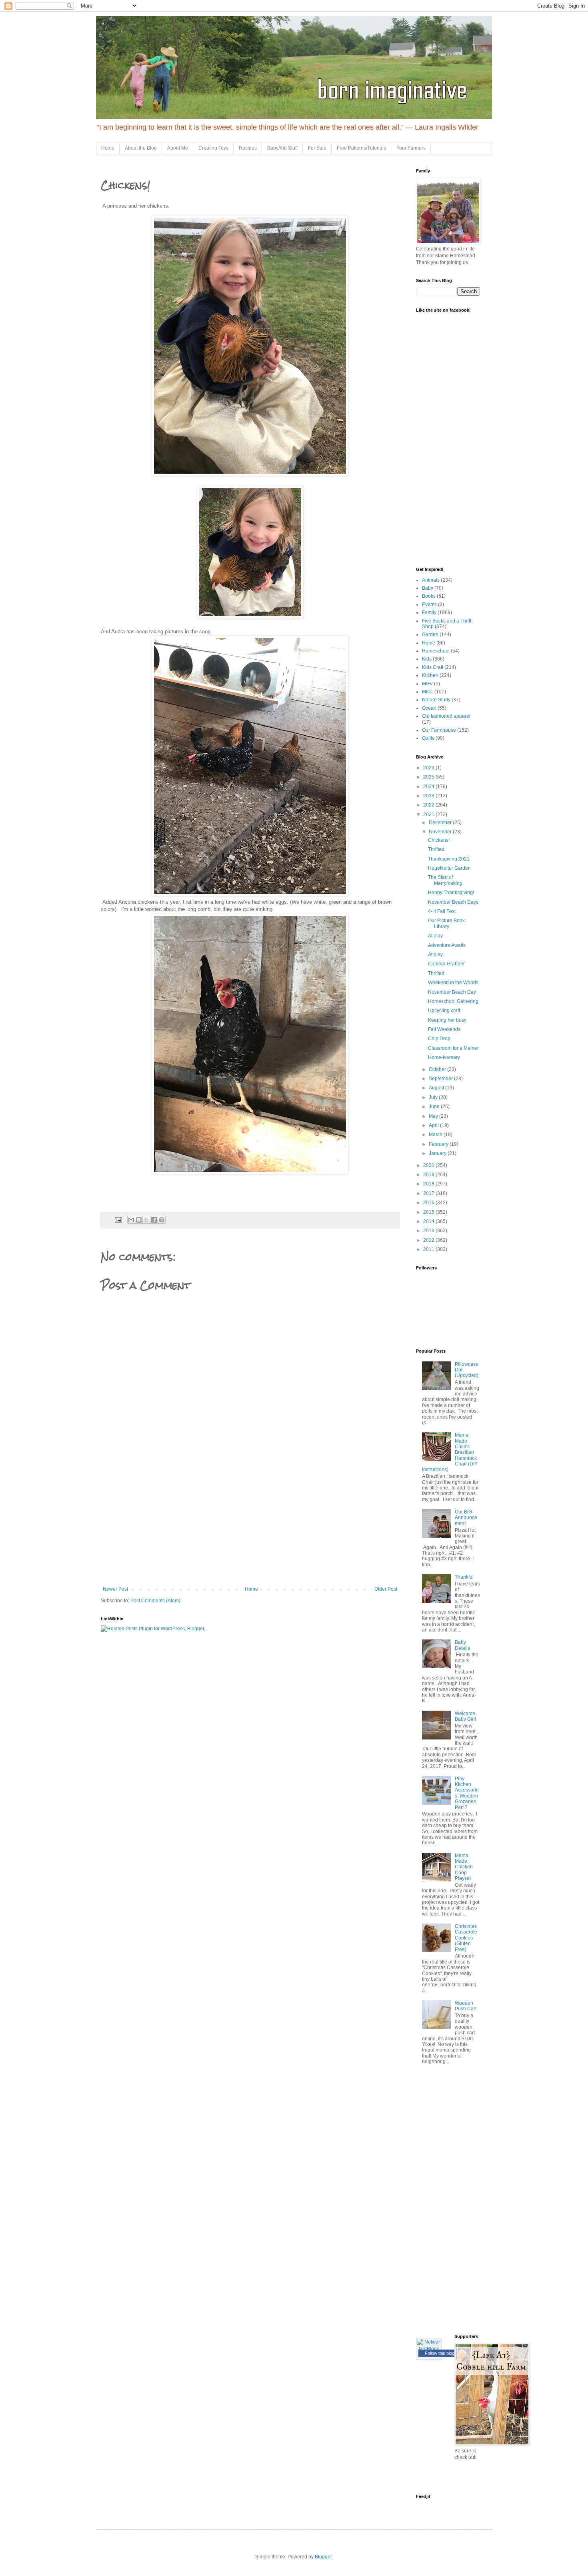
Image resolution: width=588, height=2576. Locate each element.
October (438, 1069)
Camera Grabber (446, 964)
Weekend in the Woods (453, 983)
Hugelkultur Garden (449, 868)
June (435, 1107)
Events (429, 604)
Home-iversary (444, 1057)
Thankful (464, 1577)
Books (429, 596)
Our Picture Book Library (446, 923)
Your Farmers (411, 148)
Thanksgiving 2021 (449, 859)
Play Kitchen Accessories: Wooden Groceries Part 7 (467, 1793)
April (434, 1125)
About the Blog (141, 148)
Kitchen (430, 675)
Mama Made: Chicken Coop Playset (464, 1867)
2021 (429, 815)
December (441, 823)
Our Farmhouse (439, 730)
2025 (429, 777)
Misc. (428, 692)
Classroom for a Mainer (453, 1048)
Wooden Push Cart (466, 2006)
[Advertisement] (250, 1526)
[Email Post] (118, 1219)
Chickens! (439, 840)
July (434, 1097)
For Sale (317, 148)
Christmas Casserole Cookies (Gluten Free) (466, 1938)
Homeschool (436, 651)
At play (435, 936)
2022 (429, 805)
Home (108, 148)
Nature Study (436, 700)
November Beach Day (452, 992)
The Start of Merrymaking (445, 880)
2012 (429, 1240)
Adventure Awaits (447, 945)
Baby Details (462, 1645)
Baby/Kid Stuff (282, 148)
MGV (427, 684)
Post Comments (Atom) (155, 1601)
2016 (429, 1203)
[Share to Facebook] (154, 1220)
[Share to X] (146, 1220)
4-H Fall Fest (442, 911)
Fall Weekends (444, 1029)
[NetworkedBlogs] (429, 2349)
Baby (428, 588)
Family (429, 612)
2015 (429, 1212)
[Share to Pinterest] (162, 1220)
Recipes (248, 148)
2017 (429, 1193)
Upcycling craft (444, 1011)
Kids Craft (433, 667)
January (438, 1153)
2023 (429, 796)
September (441, 1079)
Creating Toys (213, 148)
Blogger (323, 2557)
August (437, 1088)
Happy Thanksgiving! (451, 893)
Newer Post (115, 1589)
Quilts (428, 738)
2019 (429, 1175)
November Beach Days (453, 902)
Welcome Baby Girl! (465, 1716)
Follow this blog (440, 2353)
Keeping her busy (447, 1020)
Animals (431, 580)
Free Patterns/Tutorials (361, 148)
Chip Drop (439, 1039)
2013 (429, 1231)
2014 (429, 1221)
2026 (429, 768)
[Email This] (131, 1220)
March (436, 1135)
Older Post (386, 1589)
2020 (429, 1165)
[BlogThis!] (139, 1220)
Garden (430, 634)
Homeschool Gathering (453, 1001)
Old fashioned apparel (446, 716)
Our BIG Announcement (466, 1518)
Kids (427, 659)
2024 (429, 787)
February (439, 1144)
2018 (429, 1184)
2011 (429, 1249)
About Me (178, 148)
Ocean (429, 708)
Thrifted (436, 849)
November (441, 832)
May (434, 1116)
